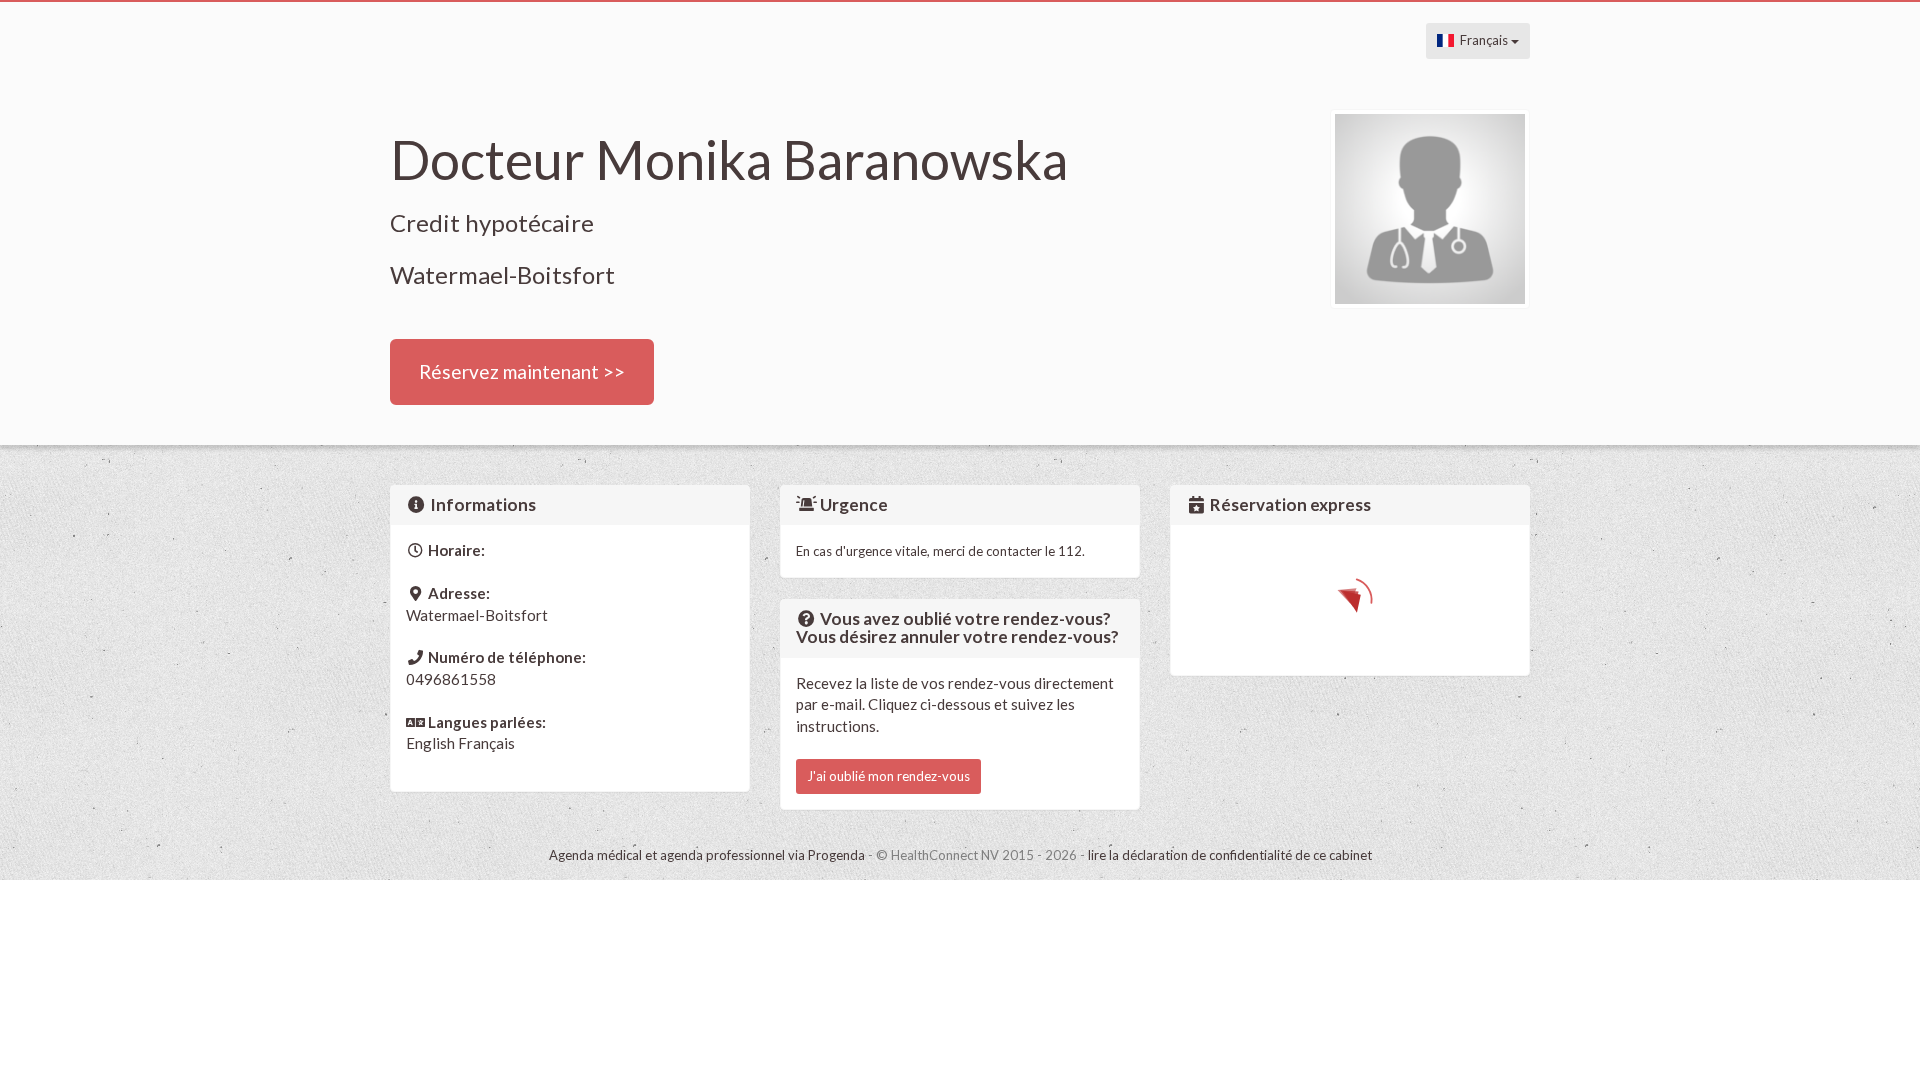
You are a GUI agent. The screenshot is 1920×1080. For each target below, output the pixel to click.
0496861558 (451, 679)
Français (1482, 40)
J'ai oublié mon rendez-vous (888, 776)
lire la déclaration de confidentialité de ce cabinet (1230, 855)
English (430, 743)
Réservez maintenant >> (522, 371)
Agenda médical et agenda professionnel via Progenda (707, 855)
